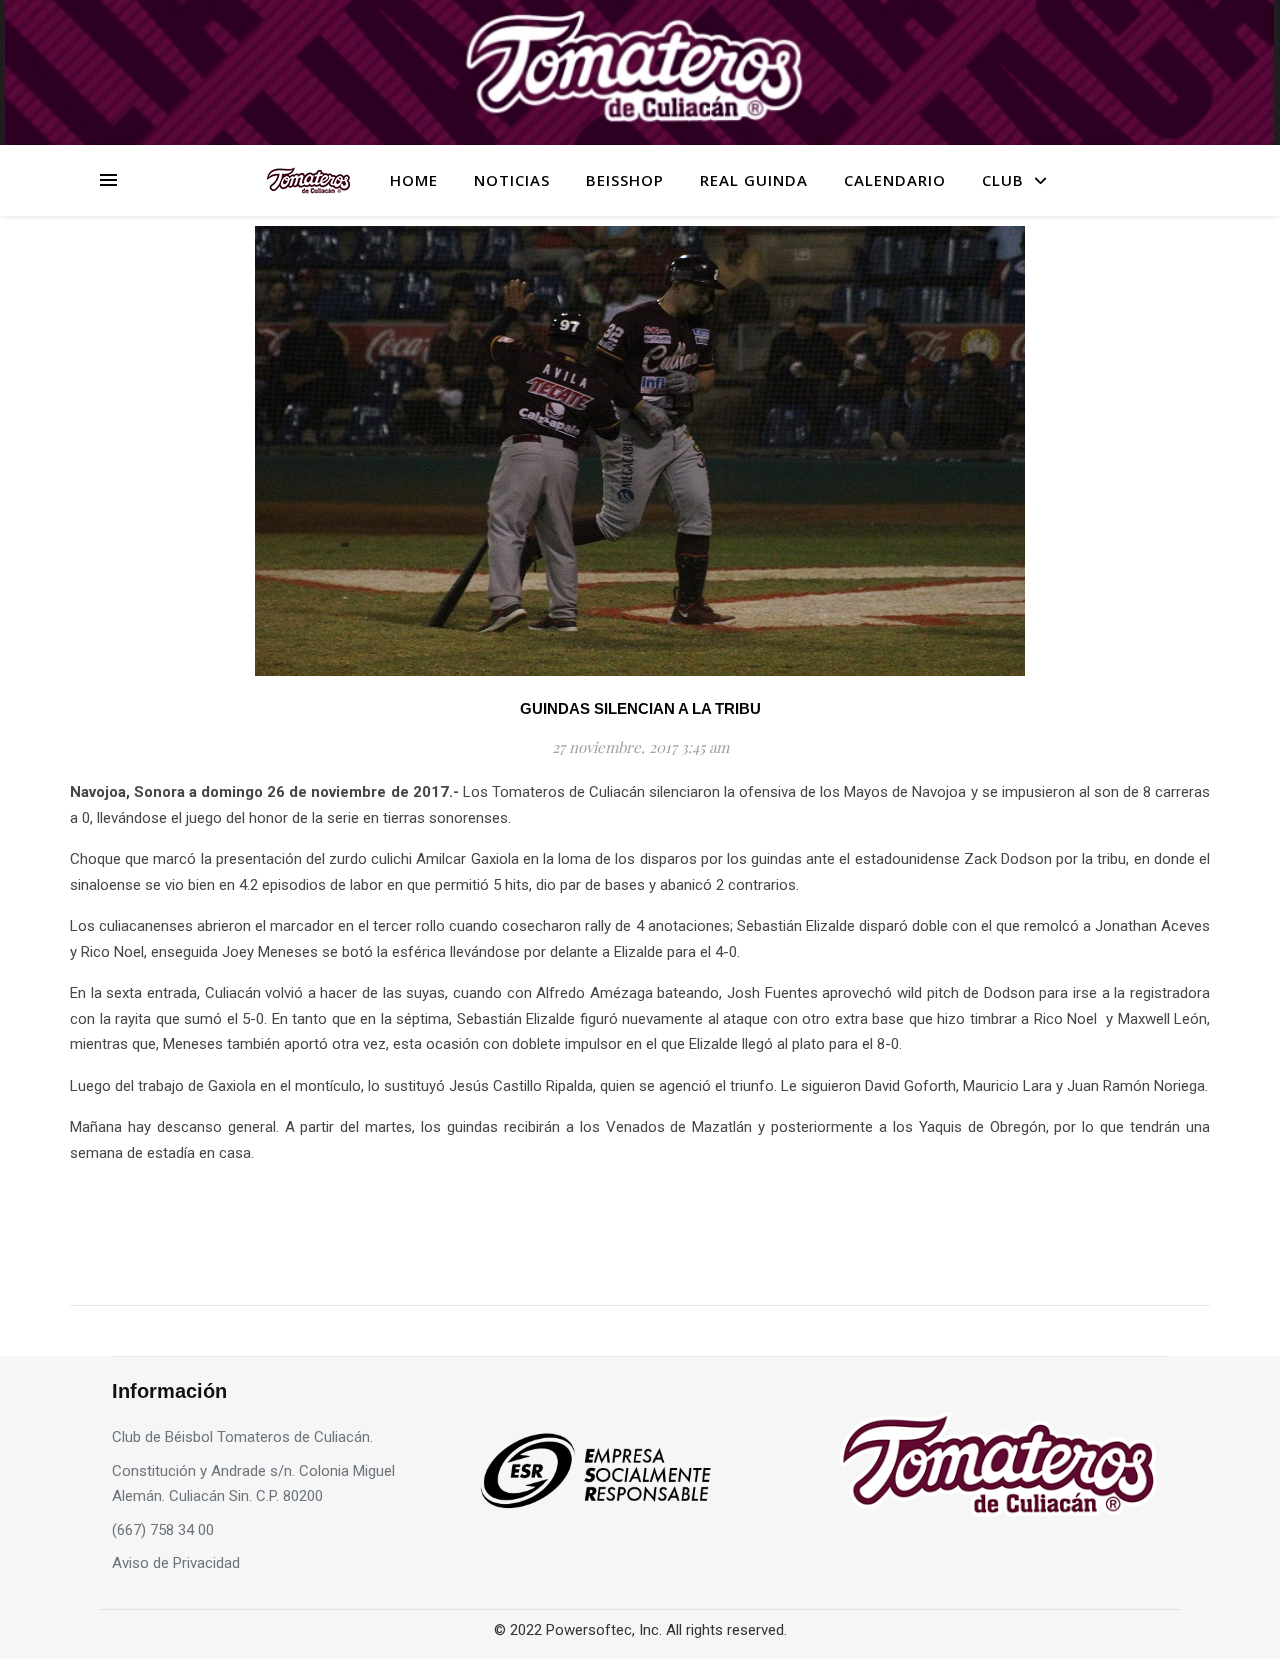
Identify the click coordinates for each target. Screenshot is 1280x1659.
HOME (414, 180)
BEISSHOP (625, 180)
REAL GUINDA (754, 180)
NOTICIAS (512, 180)
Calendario (895, 180)
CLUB (1003, 180)
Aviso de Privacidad (176, 1563)
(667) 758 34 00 (163, 1530)
